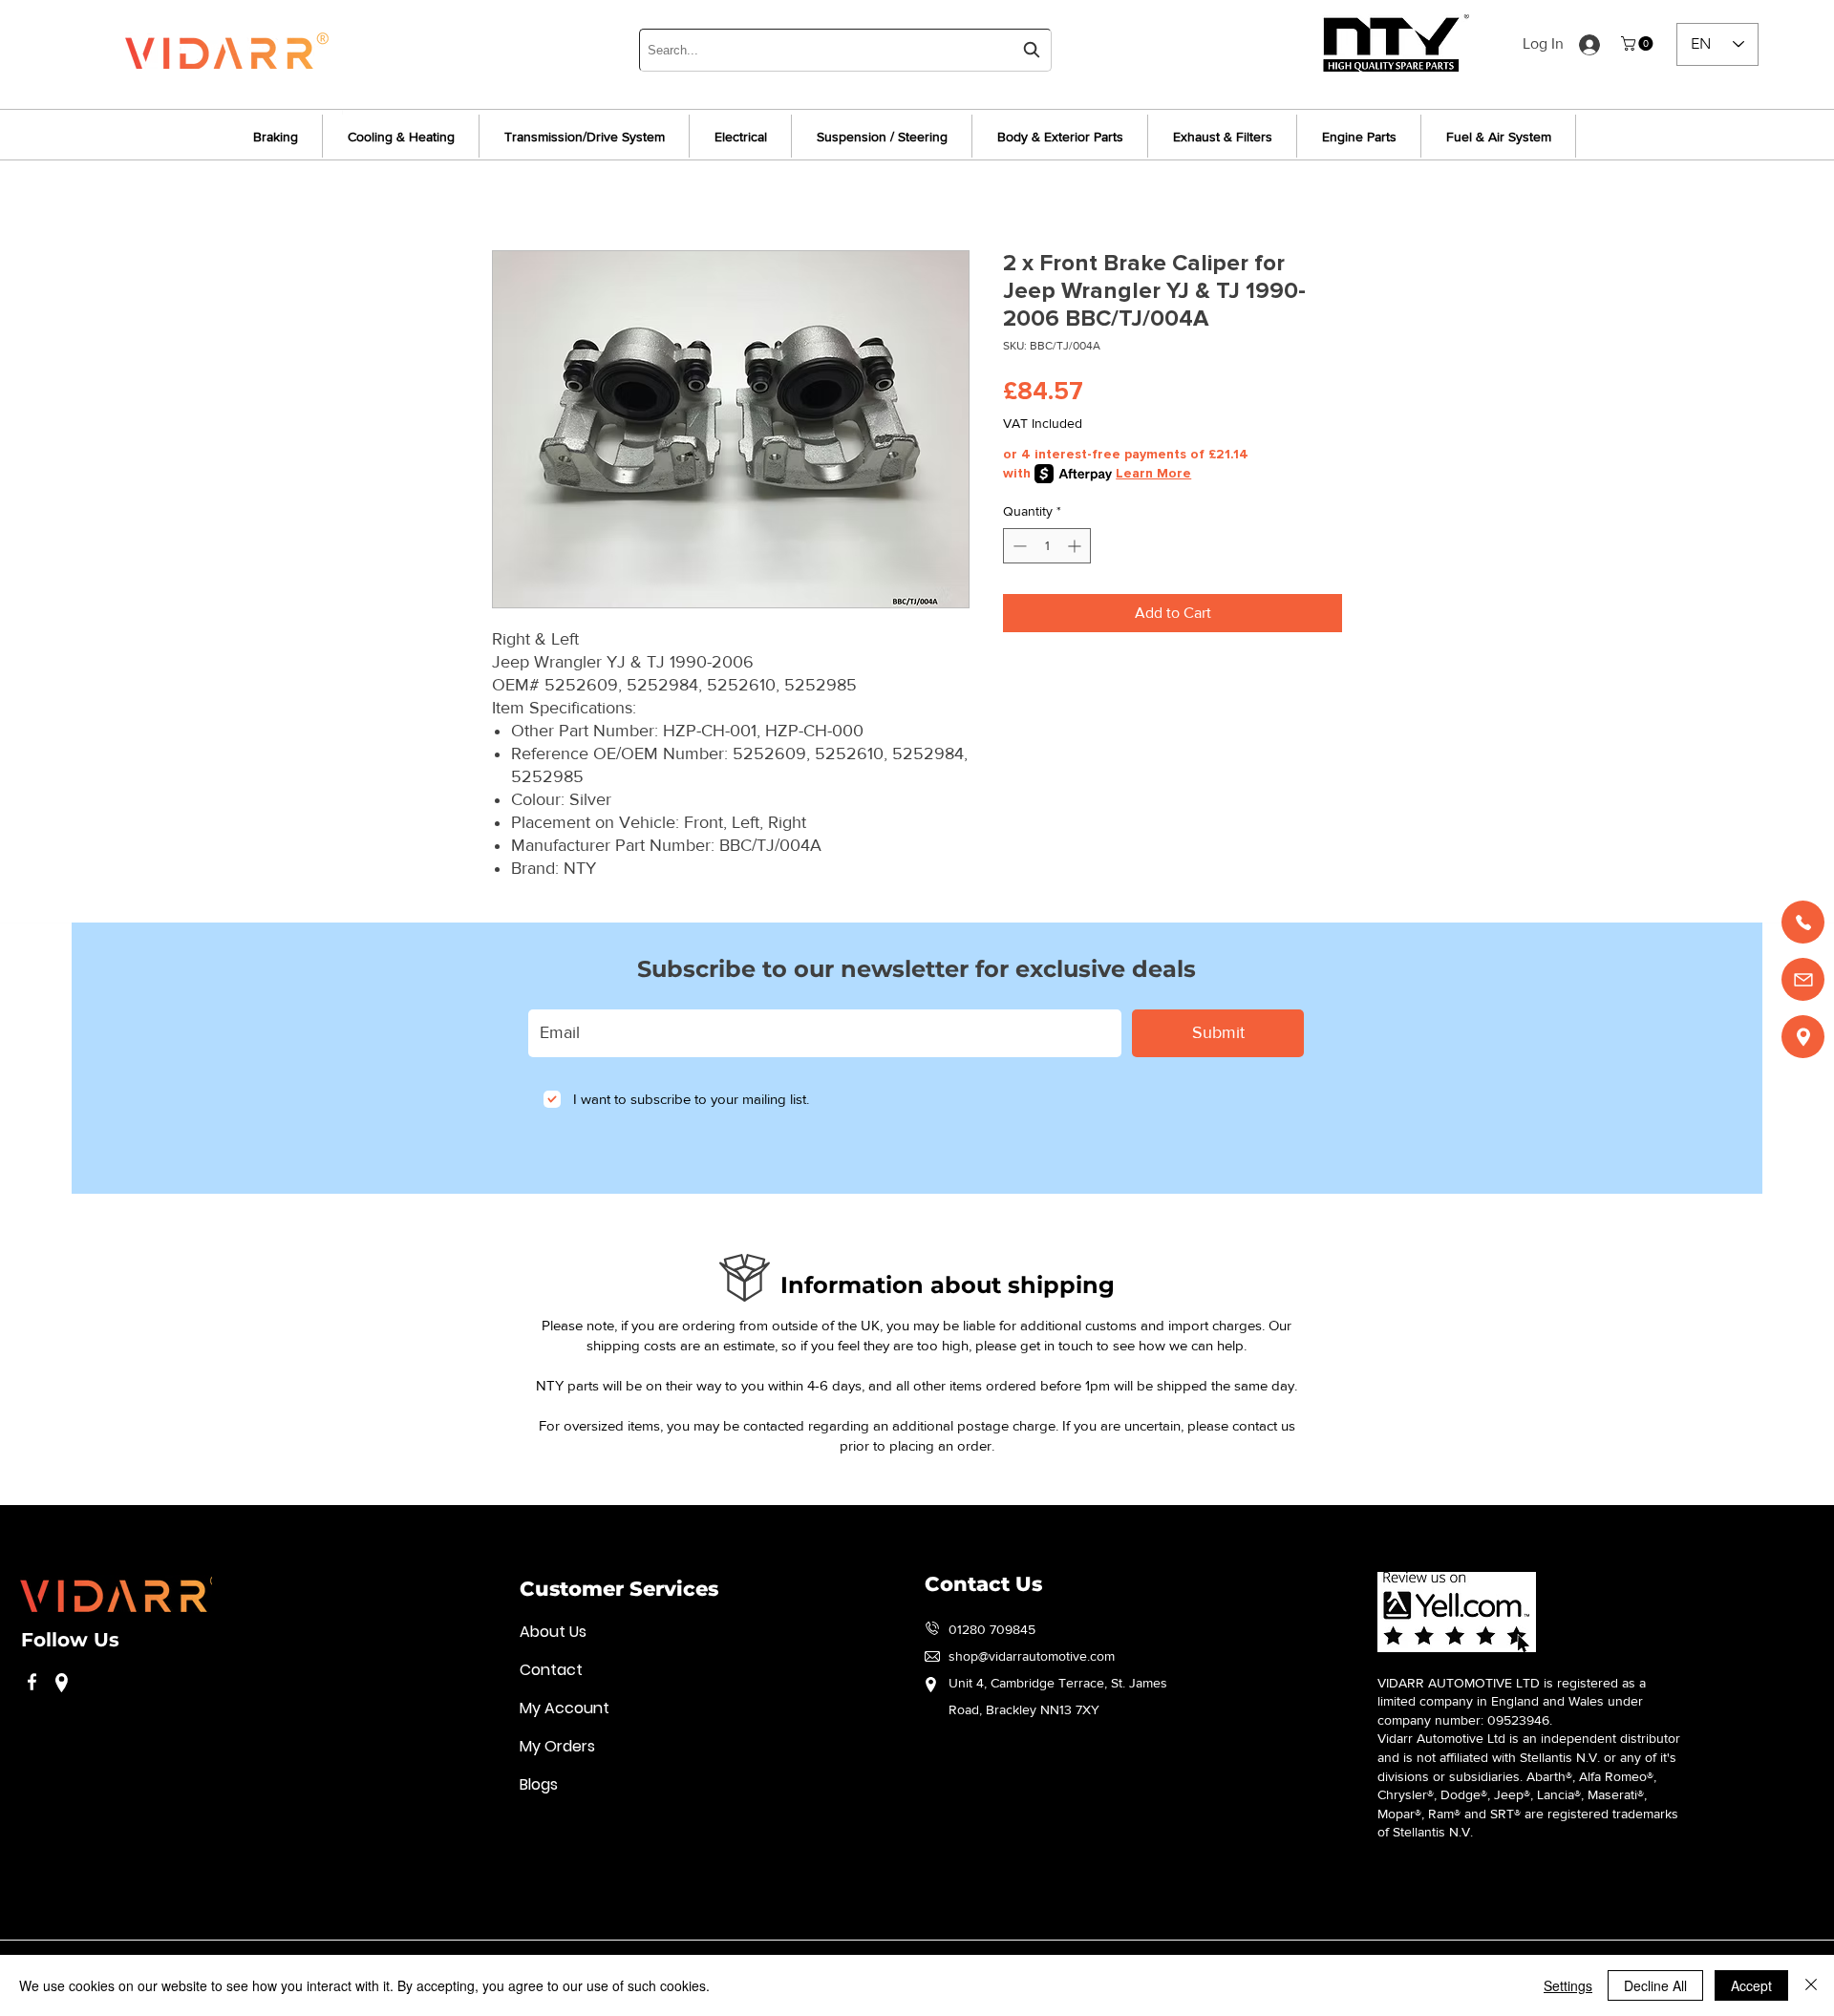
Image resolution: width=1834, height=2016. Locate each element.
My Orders (557, 1746)
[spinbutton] (1047, 546)
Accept (1751, 1985)
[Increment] (1076, 546)
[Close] (1811, 1985)
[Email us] (1803, 979)
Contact (551, 1670)
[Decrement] (1018, 546)
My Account (565, 1708)
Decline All (1655, 1985)
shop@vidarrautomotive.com (1032, 1656)
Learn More (1153, 473)
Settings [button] (1568, 1985)
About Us (553, 1632)
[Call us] (1803, 922)
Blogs (539, 1784)
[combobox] (845, 50)
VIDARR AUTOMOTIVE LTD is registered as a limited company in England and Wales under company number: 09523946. (1512, 1701)
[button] (1639, 43)
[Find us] (1803, 1037)
